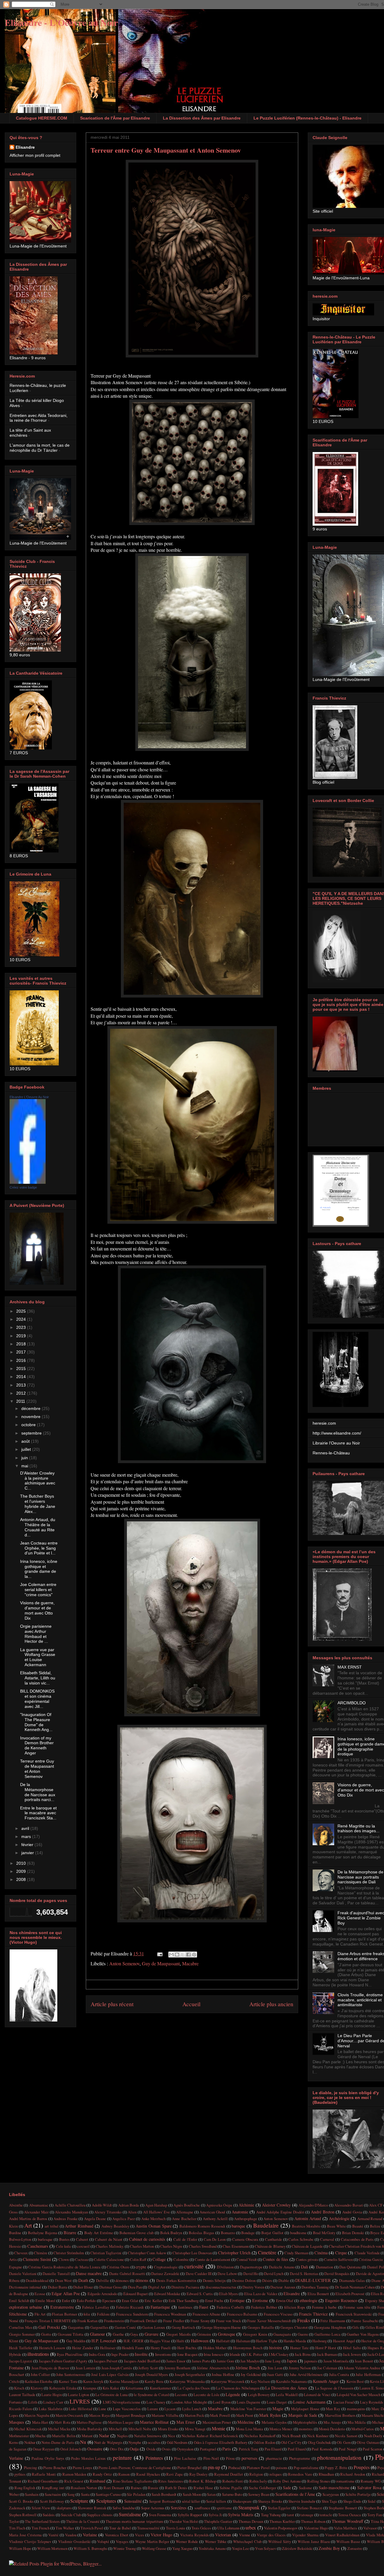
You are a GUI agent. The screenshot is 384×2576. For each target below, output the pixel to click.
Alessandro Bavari (348, 2205)
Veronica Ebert (117, 2535)
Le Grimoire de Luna (112, 2395)
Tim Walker (65, 2528)
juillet (27, 1449)
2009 (22, 1871)
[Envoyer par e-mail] (171, 1955)
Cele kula (63, 2246)
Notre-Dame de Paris (58, 2442)
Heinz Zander (83, 2348)
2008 (22, 1879)
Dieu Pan (135, 2287)
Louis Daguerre (249, 2402)
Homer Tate (299, 2348)
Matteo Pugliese (89, 2422)
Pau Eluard (273, 2449)
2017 (22, 1352)
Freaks (304, 2320)
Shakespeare (242, 2501)
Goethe (118, 2334)
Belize (375, 2226)
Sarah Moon (192, 2494)
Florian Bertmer (64, 2314)
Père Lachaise (185, 2458)
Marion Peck (194, 2415)
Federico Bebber (264, 2307)
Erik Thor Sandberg (184, 2301)
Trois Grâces (201, 2528)
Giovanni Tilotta (71, 2334)
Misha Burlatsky (90, 2429)
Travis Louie (176, 2528)
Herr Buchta (187, 2348)
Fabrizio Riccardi (130, 2307)
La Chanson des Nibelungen (238, 2388)
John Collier (40, 2374)
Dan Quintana (350, 2267)
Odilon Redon (264, 2442)
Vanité (53, 2535)
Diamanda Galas (352, 2280)
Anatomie (240, 2212)
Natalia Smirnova (148, 2436)
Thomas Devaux (251, 2521)
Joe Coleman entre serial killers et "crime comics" (38, 1590)
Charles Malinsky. (110, 2246)
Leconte (181, 2395)
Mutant (87, 2436)
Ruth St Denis (176, 2488)
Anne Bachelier (184, 2219)
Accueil (191, 2004)
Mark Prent (245, 2415)
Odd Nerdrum (177, 2442)
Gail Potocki (49, 2327)
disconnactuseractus (221, 2287)
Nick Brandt (292, 2436)
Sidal (372, 2501)
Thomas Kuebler (282, 2521)
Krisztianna (134, 2388)
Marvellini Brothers (340, 2415)
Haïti (180, 2341)
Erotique (237, 2300)
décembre (31, 1408)
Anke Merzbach (153, 2219)
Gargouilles (99, 2327)
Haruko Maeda (295, 2341)
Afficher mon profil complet (35, 155)
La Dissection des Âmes (286, 2388)
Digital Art (157, 2287)
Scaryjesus (331, 2494)
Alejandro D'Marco (313, 2205)
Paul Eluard (297, 2449)
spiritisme (224, 2508)
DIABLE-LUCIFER (313, 2280)
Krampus (90, 2388)
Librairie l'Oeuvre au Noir (336, 1443)
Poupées (362, 2467)
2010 (22, 1863)
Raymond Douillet (229, 2474)
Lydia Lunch (192, 2409)
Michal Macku (59, 2429)
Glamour (97, 2334)
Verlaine (90, 2535)
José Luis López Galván (110, 2374)
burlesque (45, 2239)
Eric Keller (153, 2301)
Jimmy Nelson (300, 2368)
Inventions (163, 2354)
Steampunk (249, 2507)
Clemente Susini (37, 2259)
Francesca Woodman (170, 2314)
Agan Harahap (156, 2205)
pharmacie (274, 2458)
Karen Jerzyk (93, 2381)
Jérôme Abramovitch (213, 2368)
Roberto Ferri (233, 2481)
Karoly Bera (154, 2381)
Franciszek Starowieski (354, 2314)
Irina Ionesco (214, 2354)
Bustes (64, 2239)
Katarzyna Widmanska (187, 2381)
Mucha (40, 2436)
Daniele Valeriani (23, 2274)
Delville (102, 2280)
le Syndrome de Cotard (151, 2395)
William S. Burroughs (90, 2548)
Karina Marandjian (124, 2381)
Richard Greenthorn (43, 2481)
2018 (22, 1344)
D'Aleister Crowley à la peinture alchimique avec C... (38, 1481)
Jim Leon (275, 2368)
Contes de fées (275, 2259)
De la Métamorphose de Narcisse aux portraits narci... (38, 1792)
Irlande (235, 2354)
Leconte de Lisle (207, 2395)
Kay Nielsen (260, 2381)
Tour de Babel (120, 2528)
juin (25, 1458)
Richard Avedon (353, 2474)
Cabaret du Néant (109, 2239)
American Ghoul (212, 2212)
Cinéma (321, 2253)
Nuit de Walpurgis (108, 2442)
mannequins (356, 2409)
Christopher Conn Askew (147, 2253)
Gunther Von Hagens (363, 2334)
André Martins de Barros (28, 2219)
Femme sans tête (357, 2307)
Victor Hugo (161, 2535)
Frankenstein (114, 2321)
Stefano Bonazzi (309, 2508)
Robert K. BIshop (202, 2481)
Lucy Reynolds (372, 2402)
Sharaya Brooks (270, 2501)
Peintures (154, 2458)
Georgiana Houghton (330, 2327)
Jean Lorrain (85, 2368)
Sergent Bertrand (162, 2501)
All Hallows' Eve (156, 2212)
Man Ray (333, 2409)
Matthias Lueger (121, 2422)
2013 (22, 1385)
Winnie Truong (124, 2548)
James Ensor (176, 2361)
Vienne (245, 2535)
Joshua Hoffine (223, 2374)
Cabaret (82, 2239)
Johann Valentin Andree (362, 2368)
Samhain (32, 2494)
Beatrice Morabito (306, 2226)
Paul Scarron (372, 2449)
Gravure (151, 2334)
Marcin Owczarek (69, 2415)
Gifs (355, 2327)
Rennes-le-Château (331, 1453)
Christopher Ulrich (234, 2253)
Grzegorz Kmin (255, 2334)
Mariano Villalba (165, 2415)
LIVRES (80, 2401)
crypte (141, 2267)
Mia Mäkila (357, 2422)
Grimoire (204, 2334)
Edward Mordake (167, 2294)
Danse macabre (89, 2273)
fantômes (185, 2307)
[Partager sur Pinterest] (194, 1955)
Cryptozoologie (166, 2267)
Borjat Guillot (272, 2233)
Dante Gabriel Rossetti (127, 2274)
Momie (219, 2428)
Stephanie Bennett (343, 2508)
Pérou (230, 2458)
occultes (154, 2442)
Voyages (122, 2541)
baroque (238, 2226)
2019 (22, 1336)
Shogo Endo (352, 2501)
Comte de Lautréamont (213, 2259)
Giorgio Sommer (22, 2334)
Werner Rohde (187, 2541)
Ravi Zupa (174, 2474)
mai (25, 1466)
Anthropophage (246, 2219)
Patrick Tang (249, 2449)
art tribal (52, 2226)
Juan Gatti (275, 2374)
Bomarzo (228, 2233)
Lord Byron (222, 2402)
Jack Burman (327, 2354)
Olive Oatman (368, 2442)
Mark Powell (220, 2415)
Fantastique (160, 2307)
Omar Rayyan (43, 2449)
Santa (85, 2494)
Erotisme (260, 2300)
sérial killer (191, 2501)
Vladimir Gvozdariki (74, 2541)
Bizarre (70, 2233)
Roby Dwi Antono (287, 2481)
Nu (83, 2442)
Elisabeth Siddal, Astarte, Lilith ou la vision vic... (38, 1678)
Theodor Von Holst (184, 2521)
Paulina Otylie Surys (48, 2458)
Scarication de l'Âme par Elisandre (115, 118)
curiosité (194, 2266)
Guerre (303, 2334)
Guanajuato (282, 2334)
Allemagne (185, 2212)
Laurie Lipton (78, 2395)
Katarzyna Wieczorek (228, 2381)
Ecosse (40, 2294)
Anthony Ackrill (215, 2219)
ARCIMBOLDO (352, 1703)
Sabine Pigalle (231, 2488)
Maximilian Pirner (217, 2422)
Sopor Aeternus (153, 2508)
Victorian (223, 2535)
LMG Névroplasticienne (122, 2402)
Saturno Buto (232, 2494)
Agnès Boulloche (187, 2205)
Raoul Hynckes (148, 2474)
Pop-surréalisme (306, 2468)
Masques (17, 2422)
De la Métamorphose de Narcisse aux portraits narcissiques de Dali (360, 1877)
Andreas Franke (65, 2219)
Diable (284, 2280)
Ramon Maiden (74, 2474)
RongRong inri (53, 2488)
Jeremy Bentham (177, 2368)
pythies (20, 2474)
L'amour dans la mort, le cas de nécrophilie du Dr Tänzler (40, 448)
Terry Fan (375, 2515)
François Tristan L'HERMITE (48, 2321)
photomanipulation (339, 2458)
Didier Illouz (83, 2287)
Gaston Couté (125, 2327)
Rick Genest (74, 2481)
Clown (64, 2259)
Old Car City (291, 2442)
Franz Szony (200, 2321)
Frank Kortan (88, 2321)
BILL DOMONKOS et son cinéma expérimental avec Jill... (37, 1699)
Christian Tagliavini (106, 2253)
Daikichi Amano (282, 2267)
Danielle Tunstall (56, 2274)
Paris (227, 2449)
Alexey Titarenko (108, 2212)
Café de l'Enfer (185, 2239)
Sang (71, 2494)
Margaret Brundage (131, 2415)
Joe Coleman (327, 2368)
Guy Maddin (76, 2341)
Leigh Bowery (259, 2395)
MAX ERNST (350, 1667)
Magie (278, 2409)
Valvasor (370, 2528)
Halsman (243, 2341)
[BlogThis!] (177, 1955)
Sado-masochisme (334, 2488)
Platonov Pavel (258, 2468)
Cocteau (81, 2259)
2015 (22, 1368)
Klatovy (37, 2388)
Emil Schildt (19, 2301)
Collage (159, 2259)
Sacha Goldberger (262, 2488)
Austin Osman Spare (154, 2226)
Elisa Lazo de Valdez (261, 2294)
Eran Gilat (130, 2301)
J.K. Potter (254, 2354)
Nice (171, 2436)
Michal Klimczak (28, 2429)
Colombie (181, 2259)
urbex (251, 2527)
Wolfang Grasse (154, 2548)
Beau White (336, 2226)
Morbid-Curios (363, 2429)
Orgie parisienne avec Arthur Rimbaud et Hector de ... (36, 1634)
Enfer (66, 2301)
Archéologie (339, 2218)
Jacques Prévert (106, 2361)
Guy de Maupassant (161, 1963)
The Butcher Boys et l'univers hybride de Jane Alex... (38, 1504)
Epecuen (109, 2301)
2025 (22, 1311)
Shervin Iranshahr (302, 2501)
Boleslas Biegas (201, 2233)
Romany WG (370, 2481)
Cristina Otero (118, 2267)
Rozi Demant (114, 2488)
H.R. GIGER (133, 2341)
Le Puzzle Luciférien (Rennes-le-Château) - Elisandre (307, 118)
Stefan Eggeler (279, 2508)
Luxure (153, 2409)
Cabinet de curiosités (147, 2239)
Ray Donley (199, 2474)
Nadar (104, 2436)
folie (87, 2314)
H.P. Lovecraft (104, 2341)
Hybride (15, 2354)
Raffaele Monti (44, 2474)
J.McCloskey (279, 2354)
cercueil (83, 2246)
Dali (304, 2267)
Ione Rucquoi (187, 2354)
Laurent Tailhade (22, 2395)
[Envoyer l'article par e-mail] (159, 1953)
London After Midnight (189, 2402)
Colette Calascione (109, 2259)
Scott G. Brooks (21, 2501)
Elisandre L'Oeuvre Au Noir (29, 1097)
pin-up (214, 2467)
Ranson (124, 2474)
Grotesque (226, 2334)
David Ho (251, 2274)
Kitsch (19, 2388)
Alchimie (246, 2205)
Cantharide (273, 2239)
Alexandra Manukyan (71, 2212)
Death (83, 2280)
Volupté (103, 2541)
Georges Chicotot (294, 2327)
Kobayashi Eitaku (63, 2388)
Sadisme (305, 2488)
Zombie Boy (329, 2548)
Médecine (246, 2422)
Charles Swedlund (203, 2246)
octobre (29, 1425)
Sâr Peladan (136, 2494)
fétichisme (18, 2314)
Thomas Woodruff (348, 2521)
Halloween (200, 2341)
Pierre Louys (82, 2468)
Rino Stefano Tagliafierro (132, 2481)
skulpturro (64, 2508)
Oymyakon (185, 2449)
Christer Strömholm (69, 2253)
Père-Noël (211, 2458)
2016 (22, 1360)
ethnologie (309, 2300)
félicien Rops (295, 2307)
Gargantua (76, 2327)
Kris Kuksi (111, 2388)
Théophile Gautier (218, 2521)
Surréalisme (130, 2514)
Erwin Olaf (285, 2301)
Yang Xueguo (182, 2548)
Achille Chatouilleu (70, 2205)
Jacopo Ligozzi (21, 2361)
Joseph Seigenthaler (190, 2374)
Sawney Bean (259, 2494)
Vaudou (71, 2535)
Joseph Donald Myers (151, 2374)
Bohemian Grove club (136, 2233)
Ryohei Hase (203, 2488)
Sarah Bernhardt (164, 2494)
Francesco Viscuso (278, 2314)
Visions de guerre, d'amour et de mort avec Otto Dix (37, 1610)
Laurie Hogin (52, 2395)
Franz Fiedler (174, 2321)
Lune (102, 2409)
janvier (28, 1853)
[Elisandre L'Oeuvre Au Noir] (28, 1182)
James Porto (201, 2361)
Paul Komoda (322, 2449)
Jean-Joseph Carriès (117, 2368)
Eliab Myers (228, 2294)
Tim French (40, 2528)
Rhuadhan (326, 2474)
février (28, 1845)
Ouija (134, 2449)
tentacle (326, 2515)
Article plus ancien (271, 2004)
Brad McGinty (324, 2233)
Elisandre (25, 147)
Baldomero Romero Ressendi (202, 2226)
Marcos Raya (99, 2415)
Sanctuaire (53, 2494)
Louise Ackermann (309, 2402)
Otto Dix (117, 2449)
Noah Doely (373, 2436)
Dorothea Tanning (315, 2287)
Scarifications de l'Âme (295, 2494)
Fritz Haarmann (333, 2321)
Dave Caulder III (199, 2274)
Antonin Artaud (308, 2218)
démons (142, 2280)
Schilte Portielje (358, 2494)
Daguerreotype (251, 2267)
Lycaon (170, 2409)
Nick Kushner (318, 2436)
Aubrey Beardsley (115, 2226)
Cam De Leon (215, 2239)
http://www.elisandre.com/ (337, 1433)
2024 (22, 1319)
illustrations (38, 2354)
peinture (122, 2458)
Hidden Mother (215, 2348)
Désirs (267, 2280)
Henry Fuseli (161, 2348)
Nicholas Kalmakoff (260, 2436)
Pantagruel (208, 2449)
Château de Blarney (270, 2246)
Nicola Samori (346, 2436)
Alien (132, 2212)
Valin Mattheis (345, 2528)
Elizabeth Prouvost (350, 2294)
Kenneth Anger (326, 2381)
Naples (122, 2436)
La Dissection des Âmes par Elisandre (202, 118)
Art (28, 2225)
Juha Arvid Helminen (306, 2374)
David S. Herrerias (304, 2274)
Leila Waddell (287, 2395)
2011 (21, 1401)
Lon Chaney (156, 2402)
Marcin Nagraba (37, 2415)
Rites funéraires (170, 2481)
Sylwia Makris (241, 2515)
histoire (276, 2348)
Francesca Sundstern (132, 2314)
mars (27, 1836)
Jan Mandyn (249, 2361)
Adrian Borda (129, 2205)
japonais (311, 2361)
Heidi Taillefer (21, 2348)
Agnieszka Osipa (219, 2205)
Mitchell (115, 2429)
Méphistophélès (305, 2422)
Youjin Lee (240, 2548)
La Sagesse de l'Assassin (334, 2388)
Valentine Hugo (316, 2528)
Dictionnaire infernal (25, 2287)
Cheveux (21, 2253)
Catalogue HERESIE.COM (42, 118)
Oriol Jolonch (71, 2449)
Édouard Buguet (136, 2294)
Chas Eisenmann (235, 2246)
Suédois (49, 2515)
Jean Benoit (364, 2361)
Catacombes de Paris (357, 2239)
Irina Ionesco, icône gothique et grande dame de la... (39, 1569)
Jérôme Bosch (248, 2368)
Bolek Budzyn (171, 2233)
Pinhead (234, 2468)
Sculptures (106, 2501)
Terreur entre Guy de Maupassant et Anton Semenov (166, 150)
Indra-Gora (97, 2354)
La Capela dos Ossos (193, 2388)
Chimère (41, 2253)
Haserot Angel (344, 2341)
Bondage (248, 2233)
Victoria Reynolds (195, 2535)
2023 (22, 1327)
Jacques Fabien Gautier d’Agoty (63, 2361)
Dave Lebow (227, 2274)
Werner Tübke (216, 2541)
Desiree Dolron (244, 2280)
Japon (292, 2361)
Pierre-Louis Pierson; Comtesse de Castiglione (135, 2468)
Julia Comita (339, 2374)
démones (122, 2280)
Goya (134, 2334)
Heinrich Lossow (52, 2348)
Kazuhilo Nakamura (291, 2381)
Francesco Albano (207, 2314)
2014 (22, 1377)
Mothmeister (19, 2436)
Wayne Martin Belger (152, 2541)
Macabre (190, 1963)
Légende (233, 2394)
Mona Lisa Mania (250, 2429)
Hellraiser (108, 2348)
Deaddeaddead (37, 2280)
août (26, 1441)
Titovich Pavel (92, 2528)
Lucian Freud (343, 2402)
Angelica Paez (123, 2219)
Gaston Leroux (154, 2327)
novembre (31, 1417)
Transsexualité (148, 2528)
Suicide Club (71, 2515)
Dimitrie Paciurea (185, 2287)
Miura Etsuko (168, 2429)
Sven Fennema (160, 2515)
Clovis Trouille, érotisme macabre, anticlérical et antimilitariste (360, 2000)
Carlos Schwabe (301, 2239)
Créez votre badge (23, 1187)
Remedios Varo (300, 2474)
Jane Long (273, 2361)
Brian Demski (353, 2233)
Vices (139, 2535)
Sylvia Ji (215, 2515)
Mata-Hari (40, 2422)
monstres (306, 2429)
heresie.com (324, 1423)
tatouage (307, 2515)
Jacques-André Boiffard (142, 2361)
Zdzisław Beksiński (297, 2548)
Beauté (358, 2226)
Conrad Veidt (247, 2259)
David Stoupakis (337, 2274)
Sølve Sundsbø (124, 2508)
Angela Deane (95, 2219)
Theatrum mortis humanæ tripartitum (134, 2521)
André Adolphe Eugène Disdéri (280, 2212)
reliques (276, 2474)
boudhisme (298, 2233)
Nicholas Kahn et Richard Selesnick (210, 2436)
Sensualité (133, 2501)
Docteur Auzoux (283, 2287)
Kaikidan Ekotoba (39, 2381)
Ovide (151, 2449)
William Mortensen (52, 2548)
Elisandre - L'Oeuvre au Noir (61, 22)
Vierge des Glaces (271, 2535)
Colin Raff (138, 2259)
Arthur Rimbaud (79, 2226)
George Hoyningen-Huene (221, 2327)
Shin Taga (329, 2501)
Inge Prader (120, 2354)
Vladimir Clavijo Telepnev (30, 2541)
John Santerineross (70, 2374)
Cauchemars (38, 2246)
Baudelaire (266, 2225)
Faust (204, 2307)
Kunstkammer (160, 2388)
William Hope (20, 2548)
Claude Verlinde (367, 2253)
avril (26, 1828)
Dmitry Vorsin (253, 2287)
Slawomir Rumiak (92, 2508)
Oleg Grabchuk (319, 2442)
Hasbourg (319, 2341)
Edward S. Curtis (200, 2294)
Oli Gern (344, 2442)
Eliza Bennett (318, 2294)
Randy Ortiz (102, 2474)
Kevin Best (355, 2381)
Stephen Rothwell (23, 2515)
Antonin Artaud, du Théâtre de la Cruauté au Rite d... (38, 1527)
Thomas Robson (313, 2521)
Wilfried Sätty (279, 2541)
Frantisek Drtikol (144, 2321)
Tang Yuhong (271, 2515)
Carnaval (327, 2239)
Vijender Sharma (305, 2535)
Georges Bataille (261, 2327)
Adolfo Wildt (102, 2205)
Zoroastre (355, 2548)
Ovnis (166, 2449)
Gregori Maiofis (178, 2334)
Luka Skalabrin (51, 2409)
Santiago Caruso (108, 2494)
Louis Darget (277, 2402)
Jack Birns (303, 2354)
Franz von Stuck (228, 2321)
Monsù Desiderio (332, 2429)
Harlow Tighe (267, 2341)
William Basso (348, 2541)
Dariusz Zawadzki (165, 2274)
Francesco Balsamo (242, 2314)
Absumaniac (39, 2205)
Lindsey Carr (53, 2402)
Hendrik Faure (133, 2348)
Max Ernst (186, 2422)
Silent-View (41, 2508)
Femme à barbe (324, 2307)
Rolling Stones (319, 2481)
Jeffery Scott (148, 2368)
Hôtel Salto (352, 2348)
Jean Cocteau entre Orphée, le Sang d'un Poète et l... (39, 1548)
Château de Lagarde (307, 2246)
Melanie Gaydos (274, 2422)
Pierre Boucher (55, 2468)
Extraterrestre (62, 2307)
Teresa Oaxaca (349, 2515)
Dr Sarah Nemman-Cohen (355, 2287)
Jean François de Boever (50, 2368)
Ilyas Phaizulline (70, 2354)
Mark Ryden (270, 2415)
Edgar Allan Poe (66, 2293)
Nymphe (135, 2442)
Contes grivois (307, 2259)
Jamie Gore (225, 2361)
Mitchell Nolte (140, 2429)
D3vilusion (225, 2267)
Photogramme (300, 2458)
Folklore (103, 2314)
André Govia (352, 2212)
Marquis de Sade (303, 2415)
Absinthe (16, 2205)
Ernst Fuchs (214, 2301)
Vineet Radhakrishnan (342, 2535)
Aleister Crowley (276, 2205)
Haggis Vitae (160, 2341)
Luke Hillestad (80, 2409)
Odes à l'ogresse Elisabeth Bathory (221, 2442)
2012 (22, 1393)
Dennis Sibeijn (214, 2280)
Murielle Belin (64, 2436)
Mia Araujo (332, 2422)
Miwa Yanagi (195, 2429)
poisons (282, 2468)
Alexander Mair (36, 2212)
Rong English (25, 2488)
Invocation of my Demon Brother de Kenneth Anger (37, 1745)
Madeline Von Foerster (248, 2409)
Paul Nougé (348, 2449)
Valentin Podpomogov (281, 2528)
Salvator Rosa (369, 2488)
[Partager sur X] (183, 1955)
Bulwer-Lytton (20, 2239)
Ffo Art (40, 2314)
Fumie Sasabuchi (365, 2321)
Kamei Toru (68, 2381)
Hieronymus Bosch (248, 2348)
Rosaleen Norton (84, 2488)
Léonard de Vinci (317, 2395)
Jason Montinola (336, 2361)
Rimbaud (97, 2481)
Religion (256, 2474)
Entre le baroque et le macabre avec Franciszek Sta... (38, 1813)
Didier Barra (57, 2287)
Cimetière (267, 2252)
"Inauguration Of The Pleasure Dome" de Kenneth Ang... (36, 1722)
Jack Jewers (352, 2354)
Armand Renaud (370, 2219)
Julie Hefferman (368, 2374)
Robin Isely (258, 2481)
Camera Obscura (245, 2239)
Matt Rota (62, 2422)
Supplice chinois (100, 2515)
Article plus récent (112, 2004)
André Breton (323, 2212)
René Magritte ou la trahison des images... (358, 1829)
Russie (153, 2488)
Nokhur (30, 2442)
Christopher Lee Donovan (192, 2253)
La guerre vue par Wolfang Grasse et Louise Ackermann (38, 1657)
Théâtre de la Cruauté (83, 2521)
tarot (290, 2515)
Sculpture (79, 2501)
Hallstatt (223, 2341)
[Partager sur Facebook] (188, 1955)
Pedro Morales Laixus (88, 2458)
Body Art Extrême (99, 2233)
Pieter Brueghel (189, 2468)
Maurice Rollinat (154, 2422)
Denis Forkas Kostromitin (176, 2280)
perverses (249, 2458)
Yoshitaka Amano (212, 2548)
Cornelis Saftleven (338, 2259)
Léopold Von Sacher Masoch (358, 2395)
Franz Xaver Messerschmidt (269, 2321)
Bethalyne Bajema (43, 2233)
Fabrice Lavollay (96, 2307)
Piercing (30, 2468)
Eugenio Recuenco (341, 2300)
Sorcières (179, 2508)
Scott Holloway (52, 2501)
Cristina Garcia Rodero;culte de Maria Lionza (64, 2267)
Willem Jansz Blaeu (314, 2541)
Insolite (141, 2354)
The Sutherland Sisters (42, 2521)
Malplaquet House (305, 2409)
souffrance (202, 2508)
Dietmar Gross (111, 2287)
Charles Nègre (171, 2246)
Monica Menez (281, 2429)
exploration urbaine (25, 2307)
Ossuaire (95, 2449)
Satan (211, 2494)
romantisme (345, 2481)
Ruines (136, 2488)
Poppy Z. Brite (336, 2468)
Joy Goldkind (251, 2374)
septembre (32, 1433)
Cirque (341, 2253)
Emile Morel (45, 2301)
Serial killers (216, 2501)
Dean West (63, 2280)
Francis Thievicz (313, 2314)
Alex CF (376, 2205)
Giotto (46, 2334)
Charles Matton (142, 2246)
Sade (287, 2488)
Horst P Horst (326, 2348)
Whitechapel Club (247, 2541)
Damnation (324, 2267)
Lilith (33, 2402)
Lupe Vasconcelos (127, 2409)
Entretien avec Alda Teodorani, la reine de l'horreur (39, 418)
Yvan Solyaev (265, 2548)
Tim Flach (17, 2528)
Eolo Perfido (86, 2301)
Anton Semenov (124, 1963)
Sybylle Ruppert (190, 2515)
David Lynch (274, 2274)
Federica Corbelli (230, 2307)
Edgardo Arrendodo (102, 2294)
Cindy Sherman (296, 2253)
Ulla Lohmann (228, 2528)
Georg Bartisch (183, 2327)
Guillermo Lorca (327, 2334)
